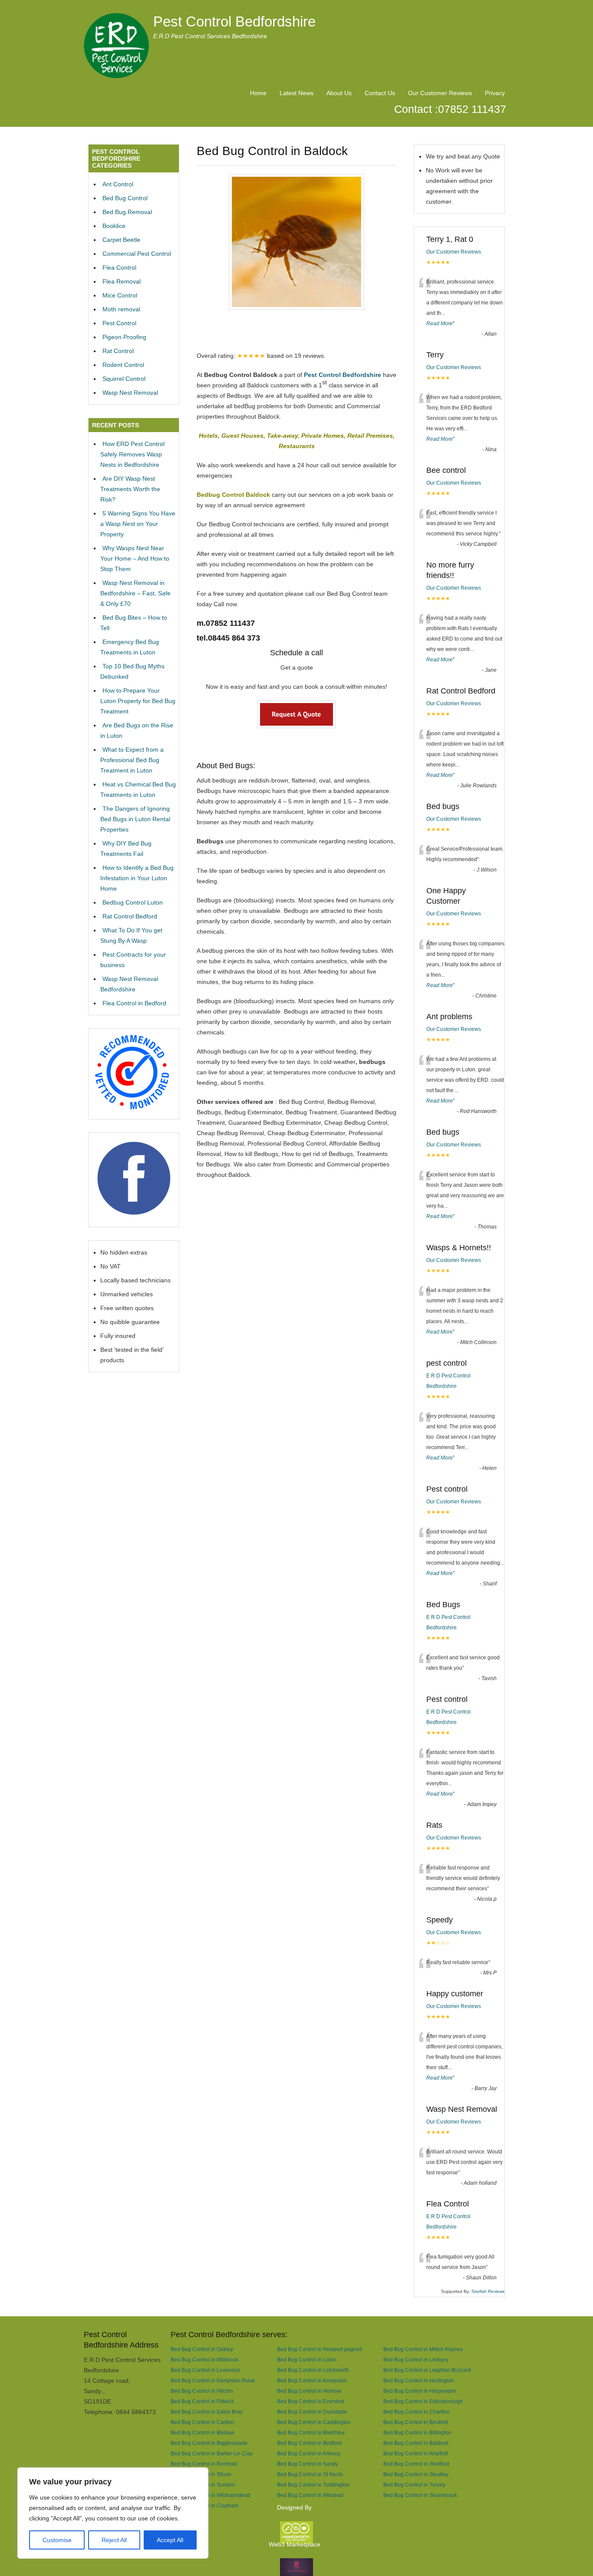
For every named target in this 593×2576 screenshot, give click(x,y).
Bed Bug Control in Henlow (309, 2391)
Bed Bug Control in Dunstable (312, 2412)
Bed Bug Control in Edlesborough (423, 2401)
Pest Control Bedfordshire (234, 21)
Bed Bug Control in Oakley (202, 2349)
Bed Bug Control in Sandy (308, 2464)
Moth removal (121, 309)
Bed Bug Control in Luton (307, 2360)
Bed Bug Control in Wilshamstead (210, 2495)
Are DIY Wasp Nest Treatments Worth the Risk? (130, 489)
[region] (113, 2513)
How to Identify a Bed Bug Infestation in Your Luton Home (137, 878)
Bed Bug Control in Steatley (416, 2474)
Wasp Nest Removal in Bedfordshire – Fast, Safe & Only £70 (135, 593)
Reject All (114, 2540)
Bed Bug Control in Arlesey (309, 2453)
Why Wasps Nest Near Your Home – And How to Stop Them (135, 558)
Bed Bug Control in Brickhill (416, 2422)
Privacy (495, 93)
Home (258, 93)
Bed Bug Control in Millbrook (204, 2360)
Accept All (170, 2540)
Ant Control (118, 184)
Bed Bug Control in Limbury (416, 2360)
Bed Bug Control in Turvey (414, 2485)
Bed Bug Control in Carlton (202, 2422)
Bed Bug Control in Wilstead (310, 2495)
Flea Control (119, 268)
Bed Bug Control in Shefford (416, 2464)
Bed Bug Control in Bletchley (311, 2432)
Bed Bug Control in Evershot (310, 2401)
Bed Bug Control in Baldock (416, 2443)
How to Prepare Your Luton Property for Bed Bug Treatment (138, 701)
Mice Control (120, 295)
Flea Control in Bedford (134, 1003)
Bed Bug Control (125, 198)
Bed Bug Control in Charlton (417, 2412)
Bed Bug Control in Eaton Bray (207, 2412)
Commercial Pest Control (137, 254)
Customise (57, 2540)
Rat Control (118, 351)
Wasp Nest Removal (130, 393)
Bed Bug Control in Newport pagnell (320, 2349)
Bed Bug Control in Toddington (313, 2485)
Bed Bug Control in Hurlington (419, 2380)
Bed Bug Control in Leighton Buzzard (427, 2370)
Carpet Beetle (121, 240)
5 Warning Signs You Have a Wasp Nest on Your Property (138, 524)
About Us (339, 93)
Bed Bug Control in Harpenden (420, 2391)
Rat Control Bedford (130, 916)
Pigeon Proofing (124, 337)
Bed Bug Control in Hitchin (202, 2391)
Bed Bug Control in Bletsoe (203, 2432)
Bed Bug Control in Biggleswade (209, 2443)
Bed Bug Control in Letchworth (313, 2370)
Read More (440, 324)
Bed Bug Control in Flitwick (202, 2401)
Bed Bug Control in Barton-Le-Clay (212, 2453)
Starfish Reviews (488, 2291)
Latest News (296, 93)
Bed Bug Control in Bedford (309, 2443)
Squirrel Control (124, 379)
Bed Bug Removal (127, 212)
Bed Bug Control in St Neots (310, 2474)
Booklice (114, 226)
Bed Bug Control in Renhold (204, 2464)
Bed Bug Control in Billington (417, 2432)
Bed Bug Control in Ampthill (416, 2453)
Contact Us (380, 93)
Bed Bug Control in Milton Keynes (423, 2349)
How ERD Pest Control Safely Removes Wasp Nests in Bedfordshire (132, 454)
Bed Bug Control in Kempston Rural (213, 2380)
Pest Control (119, 323)
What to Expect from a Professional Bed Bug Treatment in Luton (132, 760)
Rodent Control (123, 365)
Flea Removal (122, 281)
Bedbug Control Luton (133, 902)
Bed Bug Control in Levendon (206, 2370)
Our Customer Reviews (440, 93)
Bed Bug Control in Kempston (312, 2380)
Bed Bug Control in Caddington (314, 2422)
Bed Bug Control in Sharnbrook (420, 2495)
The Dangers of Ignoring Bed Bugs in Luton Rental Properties (135, 819)
